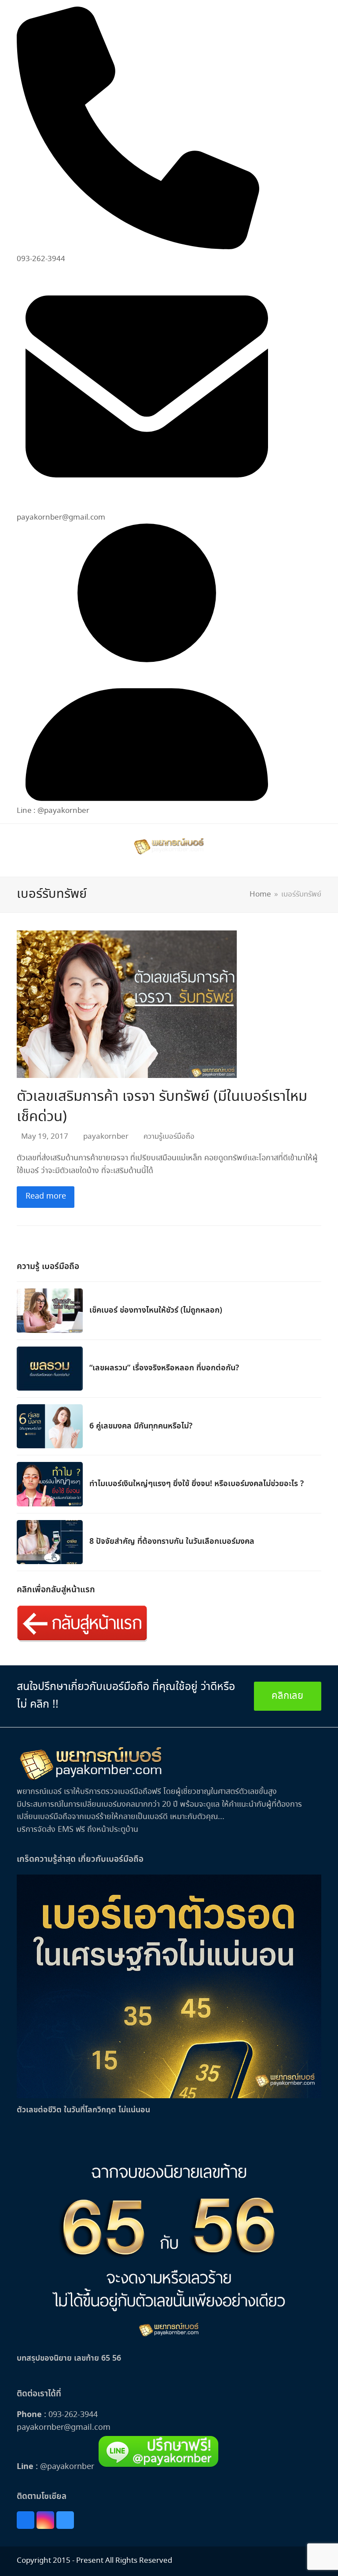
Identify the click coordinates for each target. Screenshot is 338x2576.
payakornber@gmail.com (64, 2428)
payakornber (106, 1137)
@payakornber (66, 2467)
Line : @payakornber (53, 811)
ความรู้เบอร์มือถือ (169, 1137)
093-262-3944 (73, 2415)
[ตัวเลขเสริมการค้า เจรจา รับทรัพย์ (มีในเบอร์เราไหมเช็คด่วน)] (127, 1003)
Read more (46, 1196)
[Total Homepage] (91, 1779)
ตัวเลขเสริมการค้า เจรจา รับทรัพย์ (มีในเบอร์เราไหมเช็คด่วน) (162, 1107)
